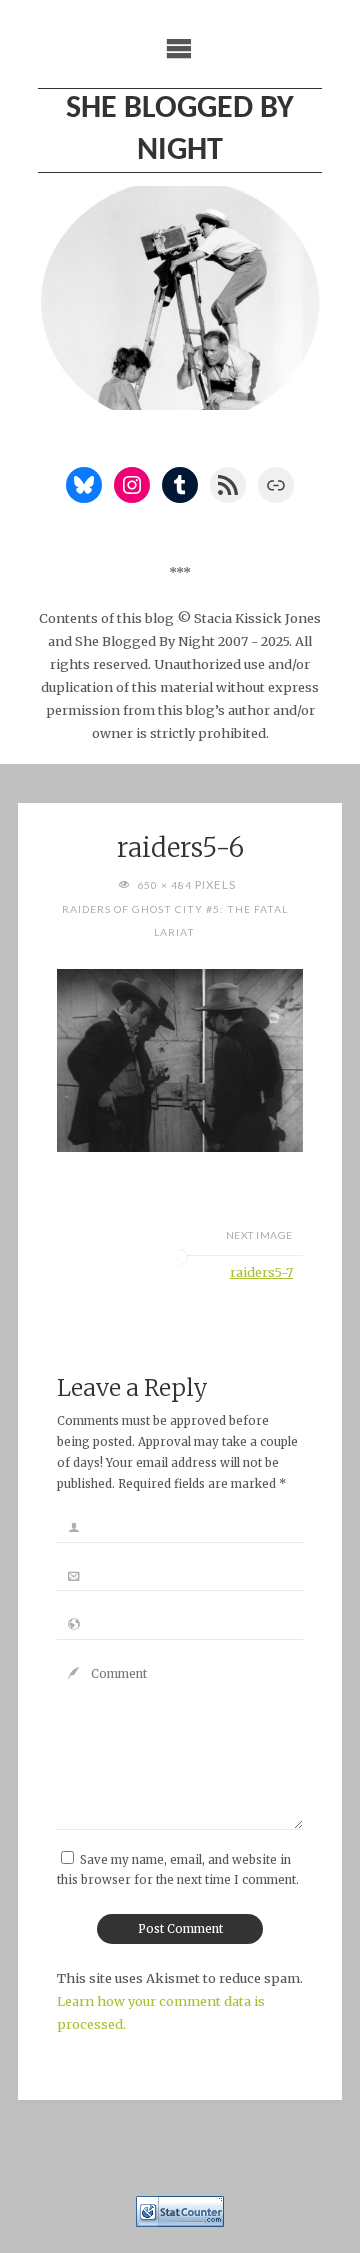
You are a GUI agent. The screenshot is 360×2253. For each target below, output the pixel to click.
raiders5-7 (261, 1272)
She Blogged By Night (180, 130)
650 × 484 (166, 885)
